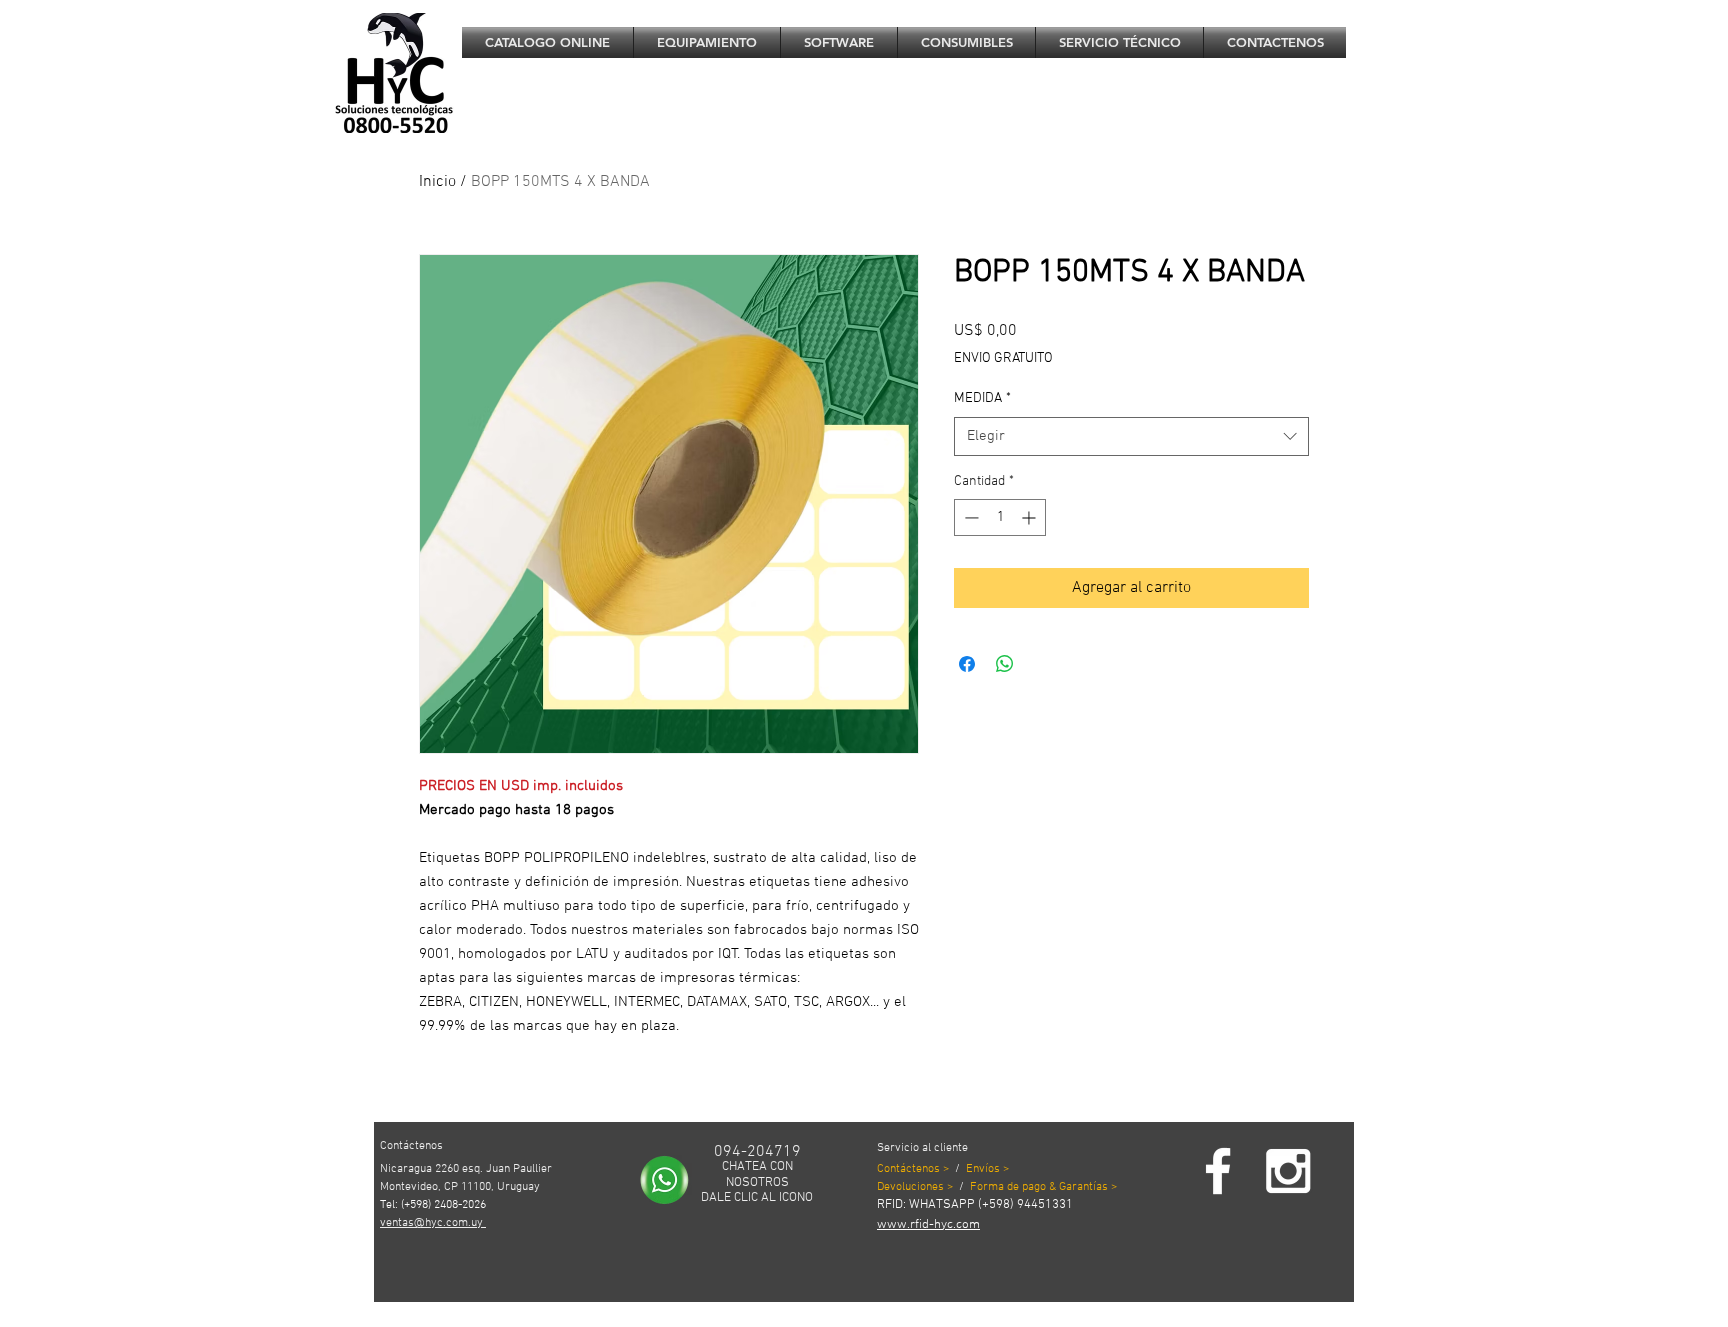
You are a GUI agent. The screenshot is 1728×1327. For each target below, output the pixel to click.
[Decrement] (969, 517)
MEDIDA (982, 398)
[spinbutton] (1000, 517)
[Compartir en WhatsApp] (1005, 664)
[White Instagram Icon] (1288, 1171)
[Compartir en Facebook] (967, 664)
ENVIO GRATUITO (1003, 358)
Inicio (437, 182)
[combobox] (1131, 436)
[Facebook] (1218, 1171)
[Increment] (1030, 517)
